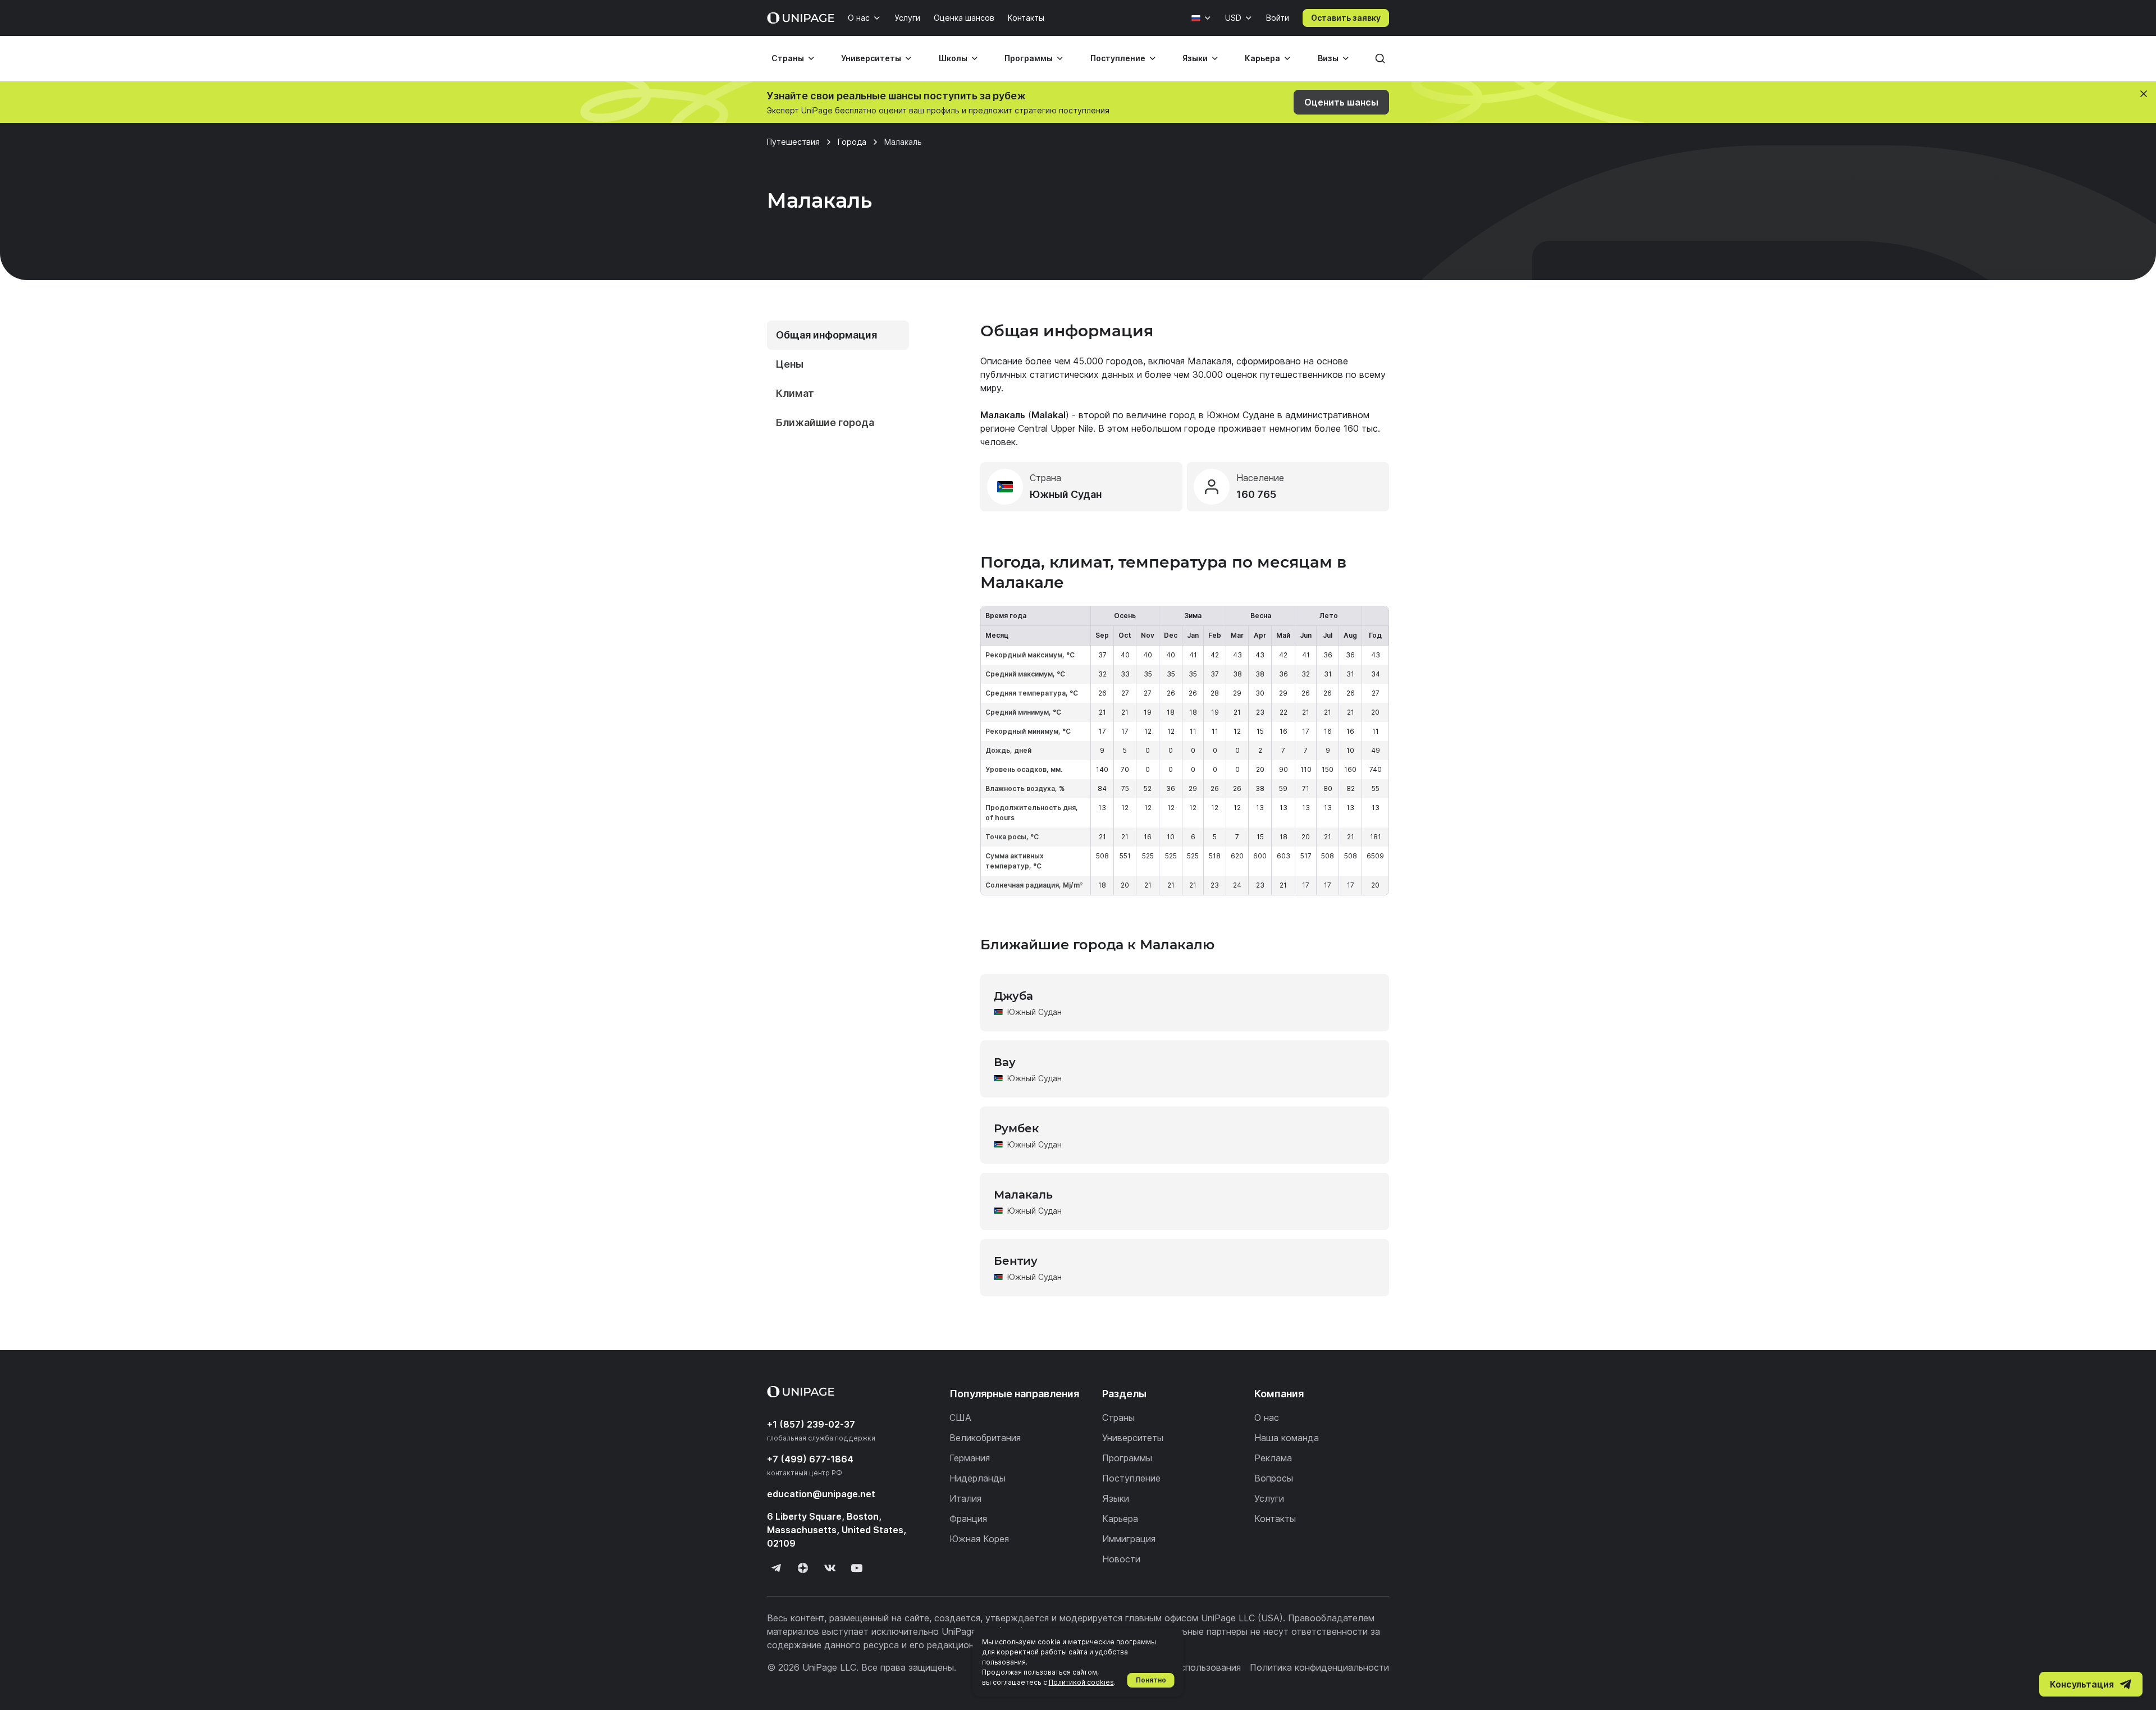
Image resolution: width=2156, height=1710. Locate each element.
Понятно (1151, 1680)
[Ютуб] (857, 1568)
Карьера (1262, 58)
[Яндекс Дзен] (803, 1568)
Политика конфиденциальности (1319, 1667)
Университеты (871, 58)
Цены (790, 364)
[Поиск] (1380, 58)
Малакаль (1023, 1195)
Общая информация (826, 335)
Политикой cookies (1081, 1682)
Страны (788, 58)
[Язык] (1202, 18)
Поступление (1118, 58)
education (821, 1494)
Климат (795, 393)
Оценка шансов (964, 18)
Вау (1005, 1062)
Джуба (1013, 996)
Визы (1328, 58)
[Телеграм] (776, 1568)
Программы (1029, 58)
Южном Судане (1241, 415)
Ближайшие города (825, 422)
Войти (1278, 18)
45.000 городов (1108, 361)
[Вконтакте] (830, 1568)
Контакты (1026, 18)
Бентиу (1016, 1261)
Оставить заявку (1346, 18)
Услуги (907, 18)
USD (1233, 18)
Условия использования (1189, 1667)
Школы (953, 58)
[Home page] (801, 18)
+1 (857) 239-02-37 (811, 1424)
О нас (859, 18)
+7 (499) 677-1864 (810, 1459)
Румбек (1016, 1128)
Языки (1195, 58)
